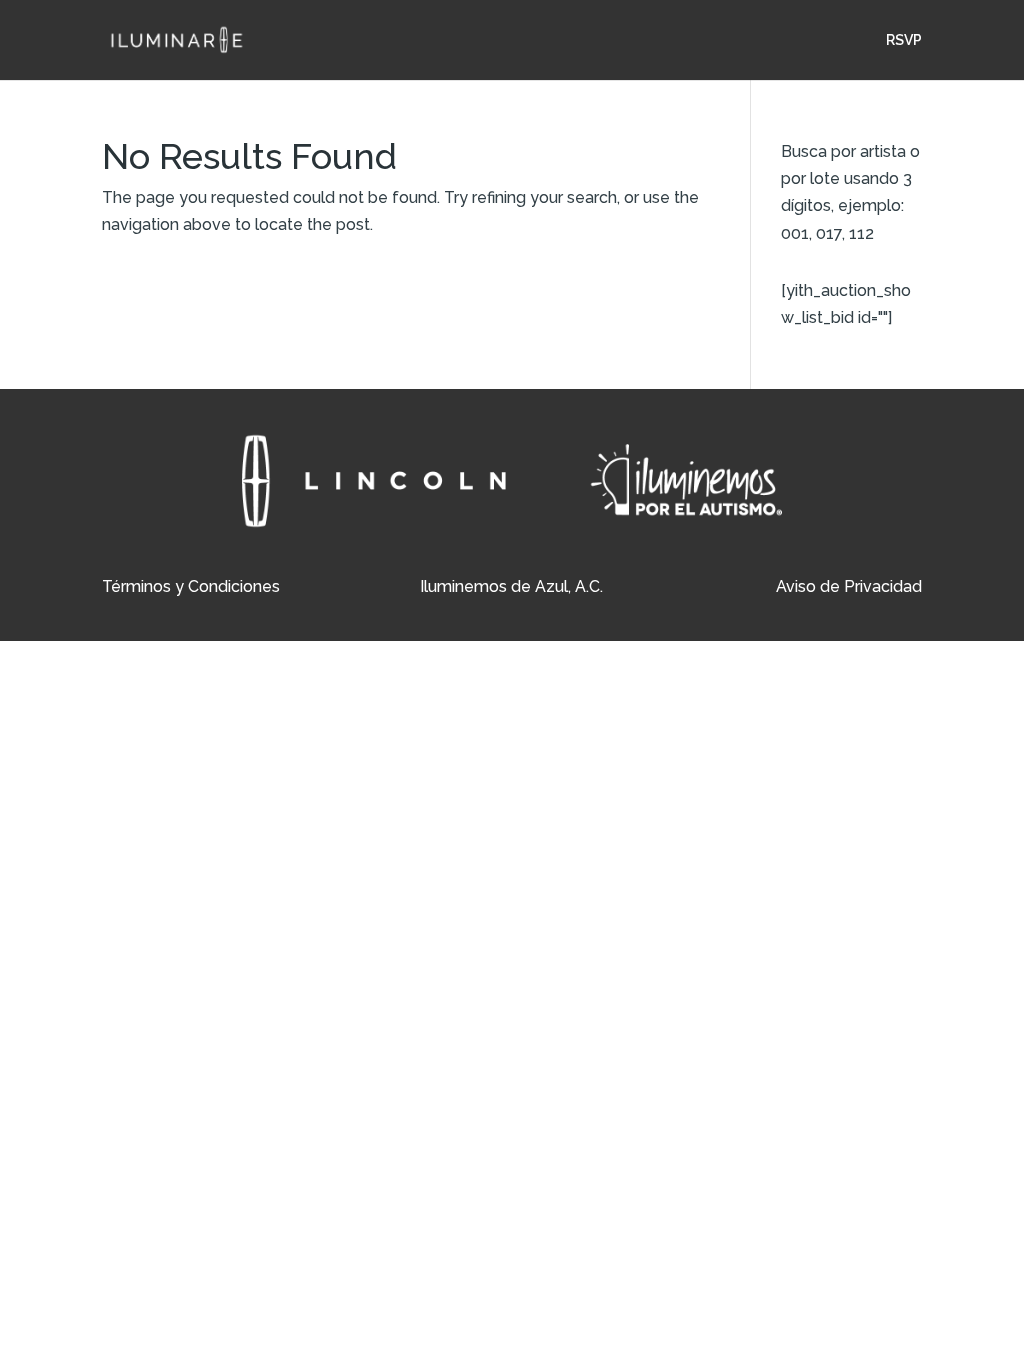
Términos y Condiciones (191, 586)
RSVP (904, 40)
